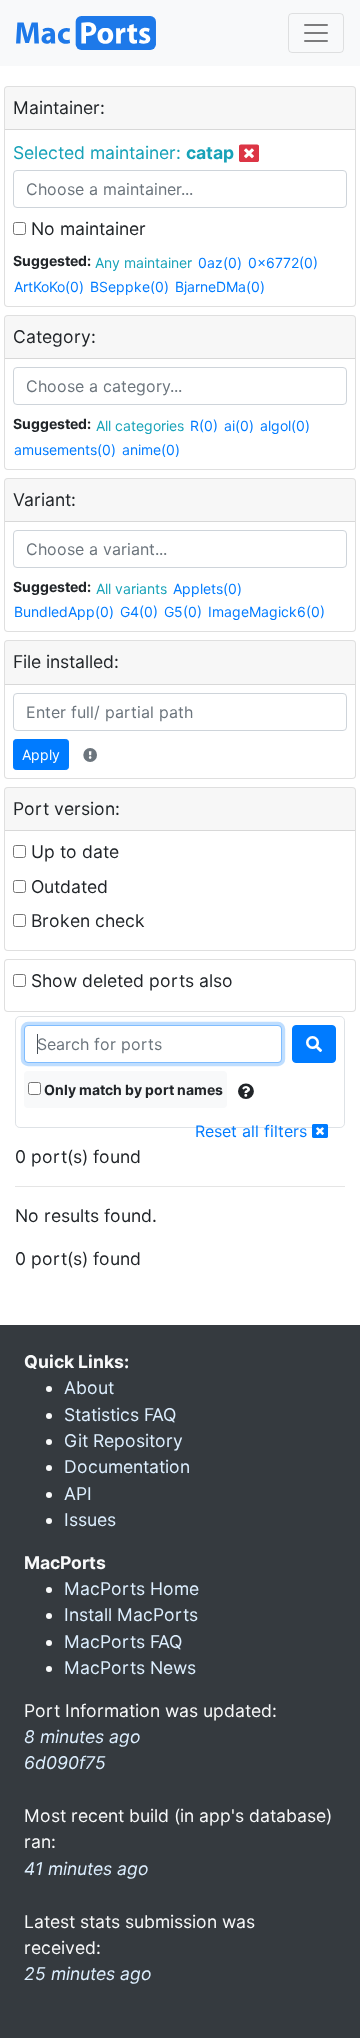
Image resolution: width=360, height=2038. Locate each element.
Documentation (127, 1466)
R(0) (204, 425)
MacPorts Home (131, 1588)
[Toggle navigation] (316, 33)
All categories (140, 425)
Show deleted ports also (129, 980)
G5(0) (183, 611)
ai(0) (239, 425)
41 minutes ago (86, 1868)
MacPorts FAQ (123, 1641)
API (78, 1493)
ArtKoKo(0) (49, 286)
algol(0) (285, 425)
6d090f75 (65, 1762)
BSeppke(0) (129, 286)
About (89, 1387)
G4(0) (139, 611)
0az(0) (220, 262)
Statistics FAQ (120, 1414)
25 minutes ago (88, 1973)
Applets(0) (207, 588)
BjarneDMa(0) (220, 286)
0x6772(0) (283, 262)
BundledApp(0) (64, 611)
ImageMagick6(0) (266, 611)
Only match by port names (132, 1089)
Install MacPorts (131, 1614)
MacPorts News (130, 1667)
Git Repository (123, 1440)
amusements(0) (65, 449)
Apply (41, 754)
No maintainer (86, 228)
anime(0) (151, 449)
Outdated (67, 886)
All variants (131, 588)
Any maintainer (143, 262)
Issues (90, 1519)
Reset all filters (253, 1131)
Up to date (72, 851)
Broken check (85, 920)
